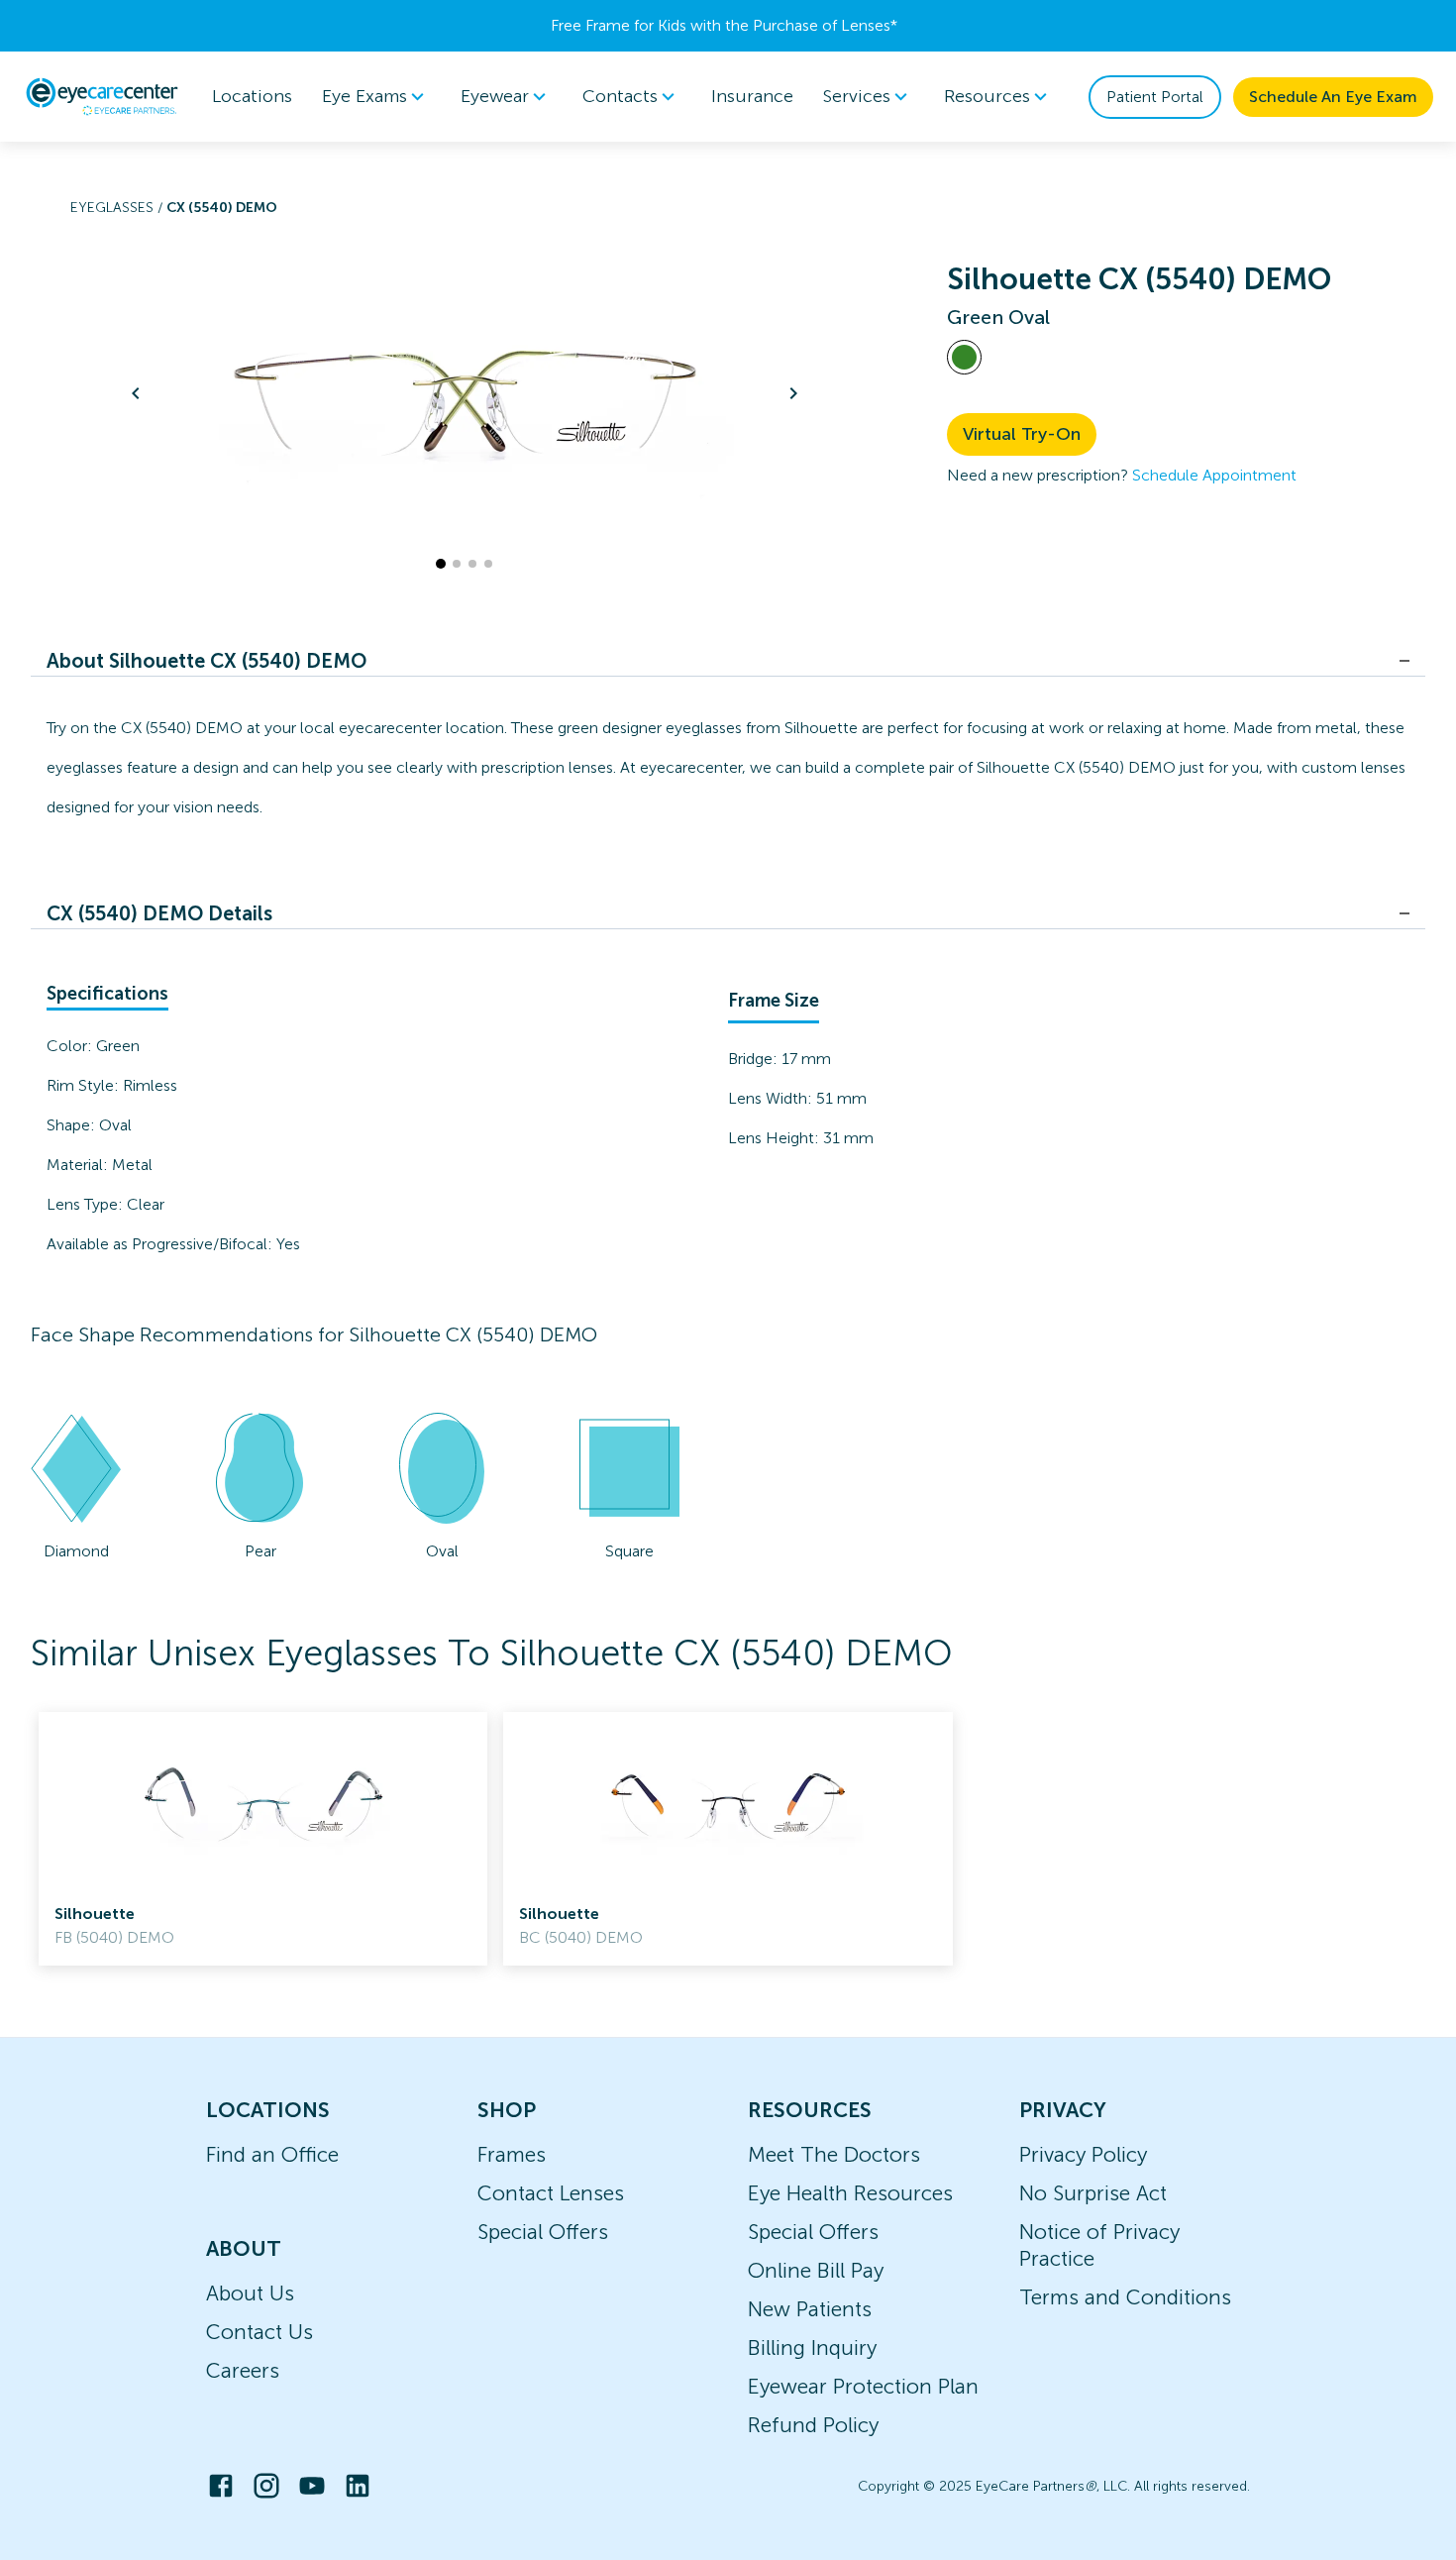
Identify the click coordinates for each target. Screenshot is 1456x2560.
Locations (252, 96)
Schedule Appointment (1214, 475)
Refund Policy (813, 2425)
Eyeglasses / (118, 208)
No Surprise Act (1093, 2193)
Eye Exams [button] (364, 96)
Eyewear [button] (495, 96)
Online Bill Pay (816, 2270)
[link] (263, 1839)
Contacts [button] (620, 96)
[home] (102, 96)
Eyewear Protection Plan (863, 2386)
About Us (250, 2293)
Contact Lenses (551, 2193)
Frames (512, 2154)
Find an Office (272, 2154)
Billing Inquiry (812, 2347)
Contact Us (260, 2332)
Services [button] (857, 96)
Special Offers (543, 2232)
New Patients (810, 2309)
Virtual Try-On (1022, 434)
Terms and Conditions (1125, 2297)
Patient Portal (1155, 97)
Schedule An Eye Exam (1333, 97)
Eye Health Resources (850, 2193)
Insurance (752, 96)
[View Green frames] (964, 357)
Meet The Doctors (834, 2154)
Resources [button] (987, 96)
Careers (243, 2370)
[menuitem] (376, 97)
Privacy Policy (1083, 2154)
